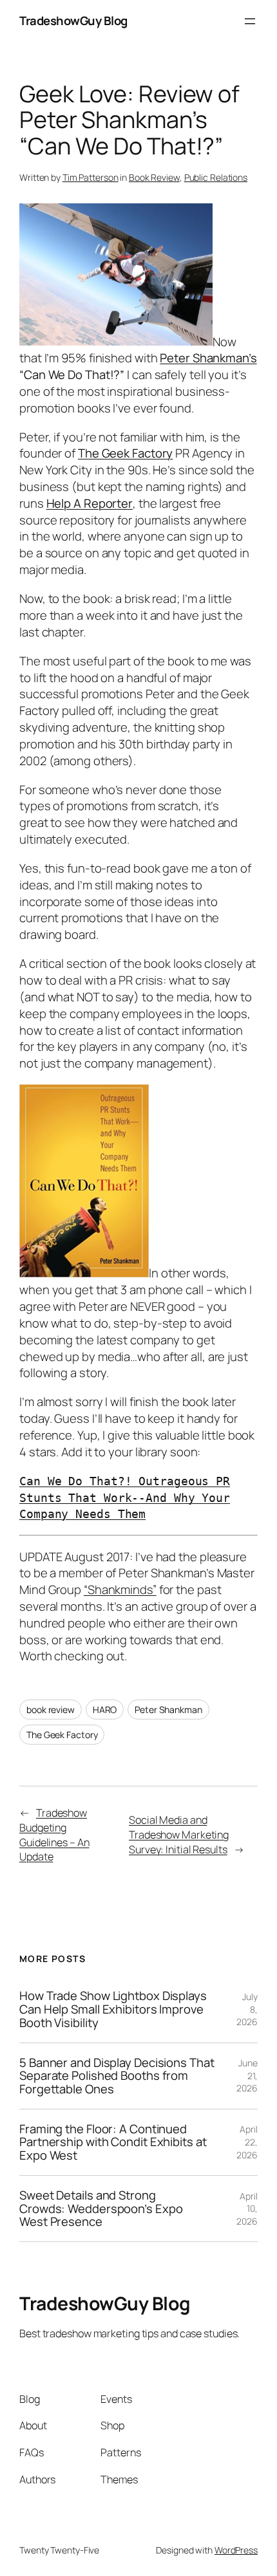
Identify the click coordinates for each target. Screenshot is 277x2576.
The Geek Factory (62, 1735)
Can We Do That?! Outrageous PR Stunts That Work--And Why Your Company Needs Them (125, 1498)
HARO (105, 1710)
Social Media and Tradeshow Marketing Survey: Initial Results (179, 1834)
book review (51, 1710)
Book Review (154, 177)
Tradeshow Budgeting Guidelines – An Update (54, 1835)
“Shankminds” (120, 1589)
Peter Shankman (168, 1710)
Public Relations (216, 177)
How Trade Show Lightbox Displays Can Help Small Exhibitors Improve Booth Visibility (113, 2009)
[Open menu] (250, 21)
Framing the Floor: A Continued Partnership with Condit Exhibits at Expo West (113, 2142)
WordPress (236, 2550)
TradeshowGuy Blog (73, 21)
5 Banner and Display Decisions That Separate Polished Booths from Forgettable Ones (117, 2076)
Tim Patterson (91, 177)
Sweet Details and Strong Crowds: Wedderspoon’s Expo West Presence (101, 2209)
